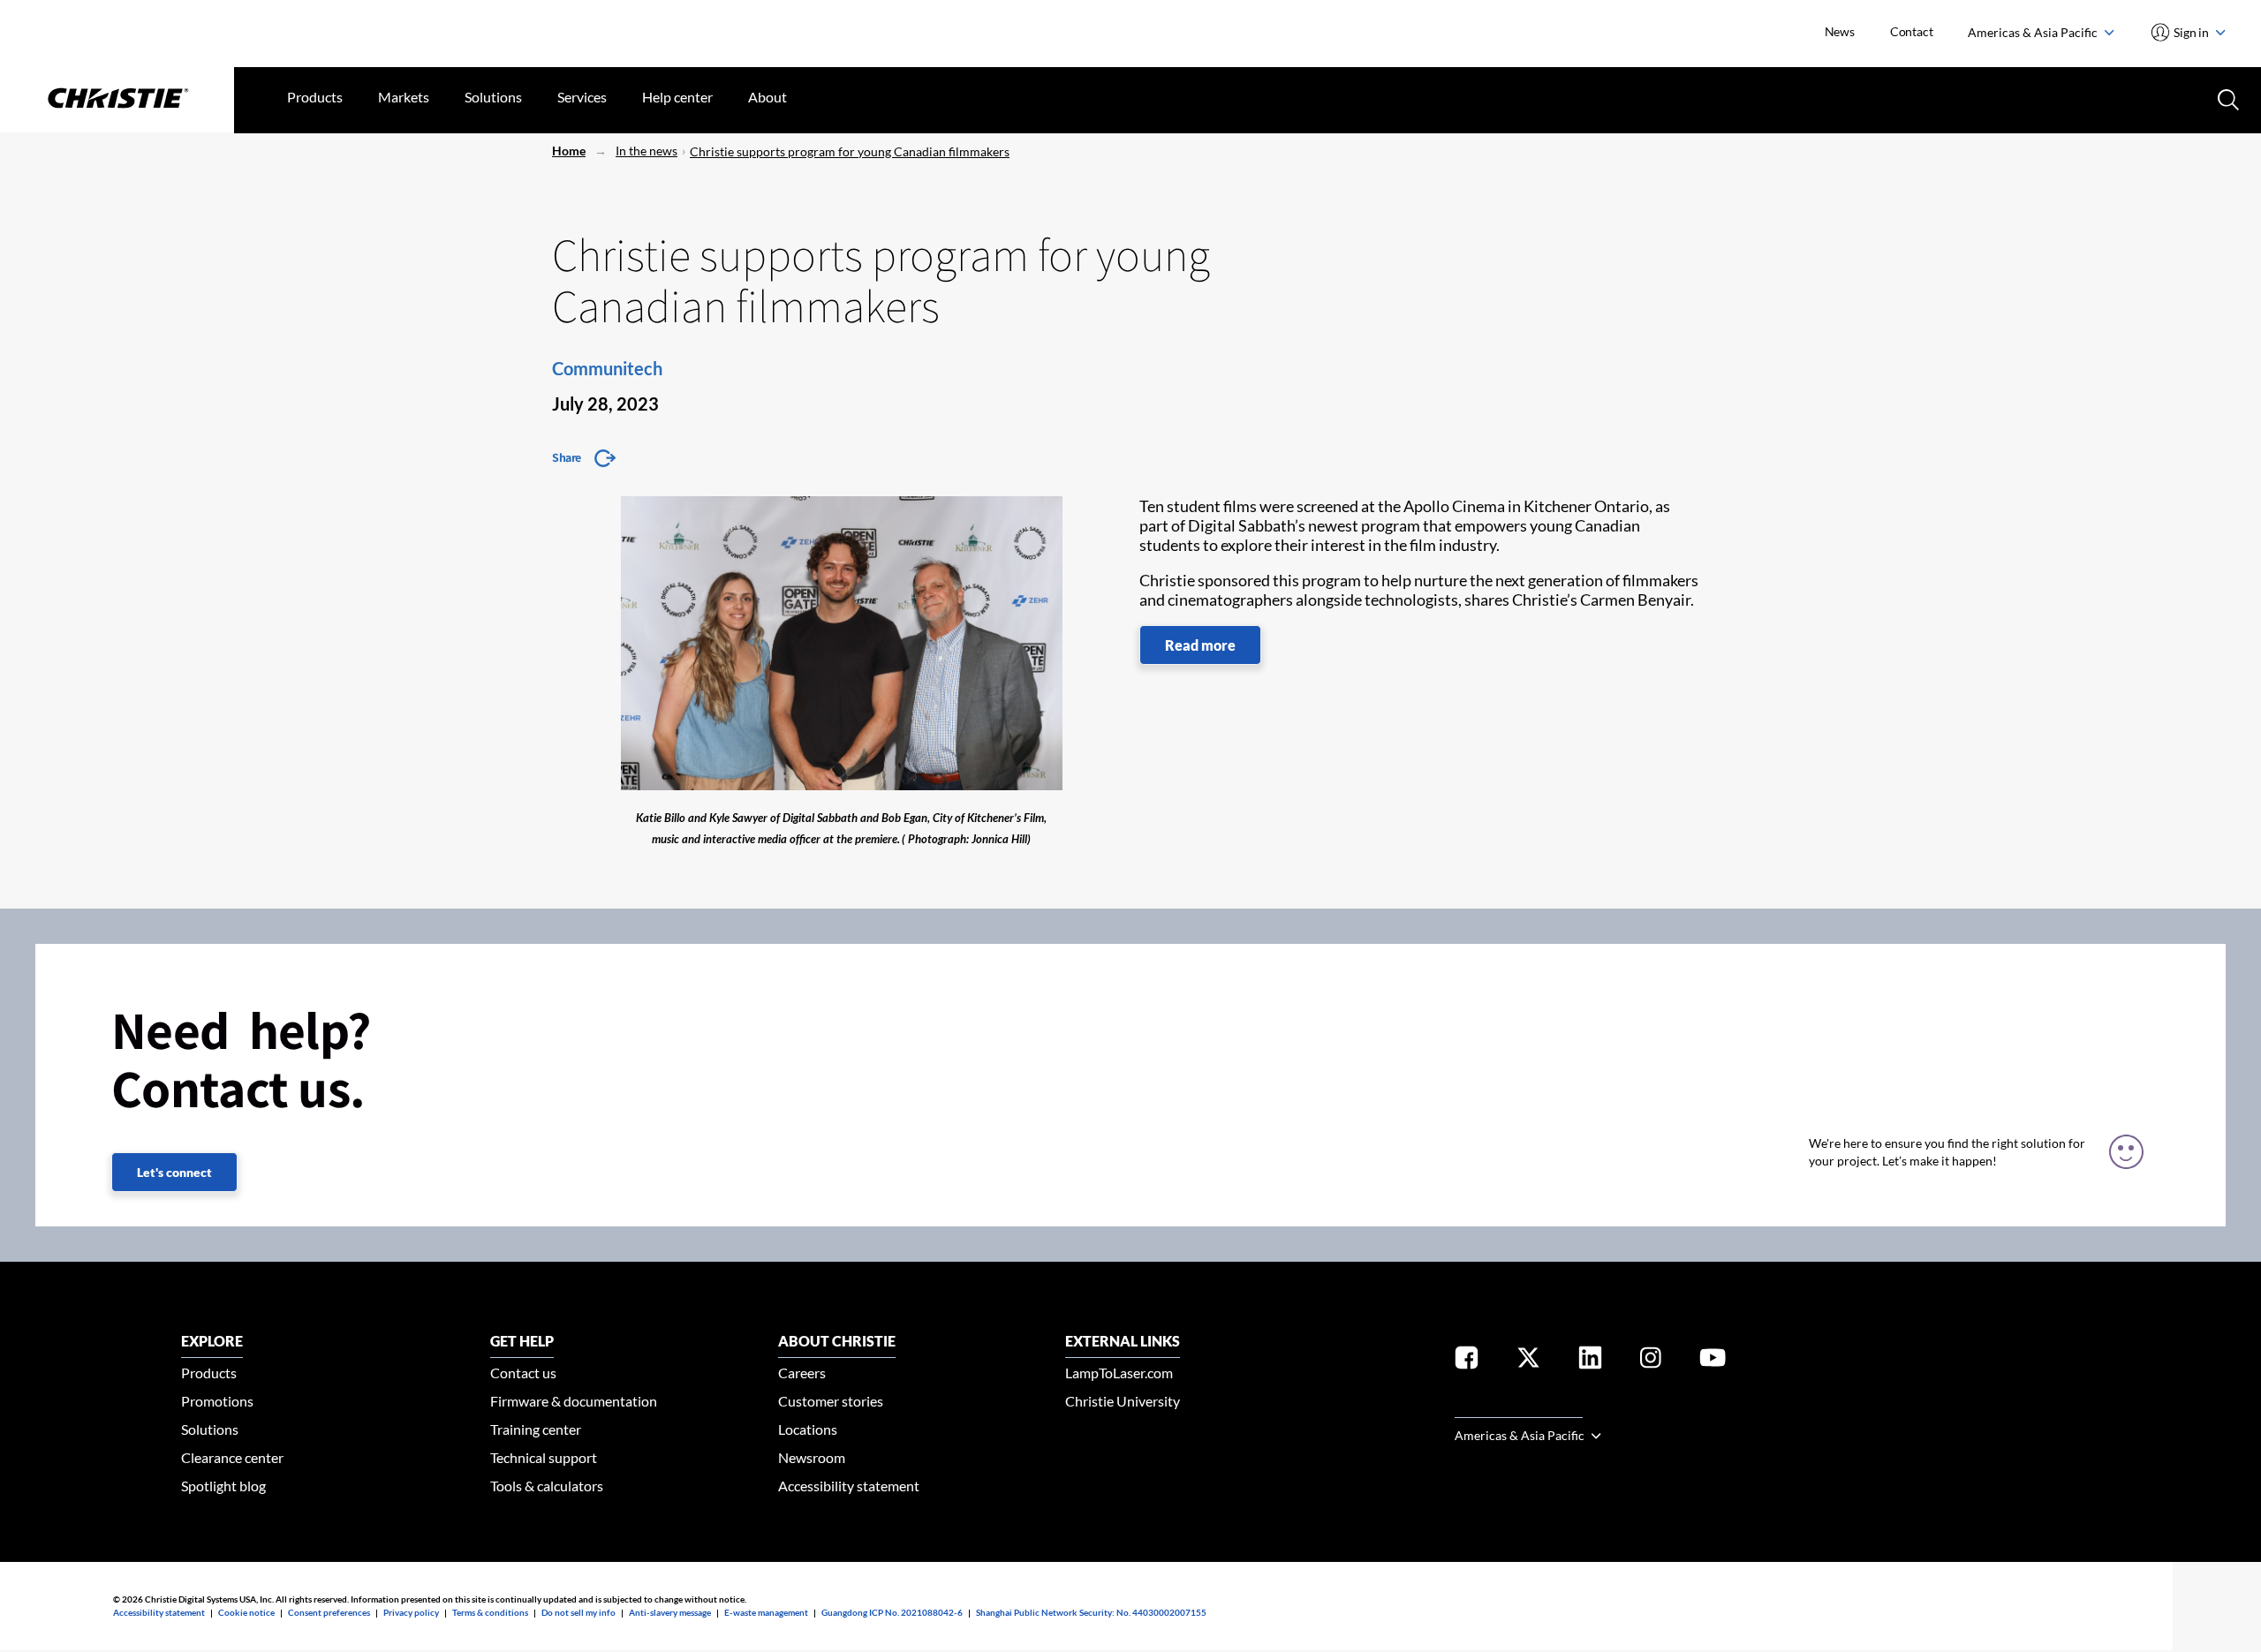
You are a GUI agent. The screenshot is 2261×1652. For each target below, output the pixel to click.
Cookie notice (246, 1612)
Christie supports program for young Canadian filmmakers (850, 151)
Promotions (217, 1401)
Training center (536, 1429)
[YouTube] (1713, 1361)
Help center (677, 97)
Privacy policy (411, 1612)
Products (315, 97)
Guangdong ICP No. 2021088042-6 (892, 1612)
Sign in (2192, 32)
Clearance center (232, 1457)
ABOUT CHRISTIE (837, 1341)
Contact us (523, 1373)
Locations (808, 1429)
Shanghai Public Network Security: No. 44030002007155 (1091, 1612)
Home (569, 151)
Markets (404, 97)
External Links (1123, 1341)
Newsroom (812, 1457)
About (768, 97)
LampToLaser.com (1119, 1373)
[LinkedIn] (1590, 1361)
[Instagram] (1651, 1361)
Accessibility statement (849, 1486)
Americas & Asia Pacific (2034, 32)
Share (567, 457)
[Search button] (2227, 98)
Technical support (544, 1457)
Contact (1912, 31)
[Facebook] (1467, 1361)
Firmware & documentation (574, 1401)
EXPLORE (212, 1341)
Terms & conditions (490, 1612)
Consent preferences (329, 1612)
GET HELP (522, 1341)
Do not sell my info (578, 1612)
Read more (1200, 645)
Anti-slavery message (670, 1612)
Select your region (1519, 1407)
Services (582, 97)
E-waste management (766, 1612)
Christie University (1123, 1401)
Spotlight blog (223, 1486)
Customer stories (831, 1401)
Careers (802, 1373)
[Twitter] (1528, 1361)
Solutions (493, 97)
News (1840, 31)
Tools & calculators (547, 1486)
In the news (647, 151)
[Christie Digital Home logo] (117, 100)
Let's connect (174, 1172)
